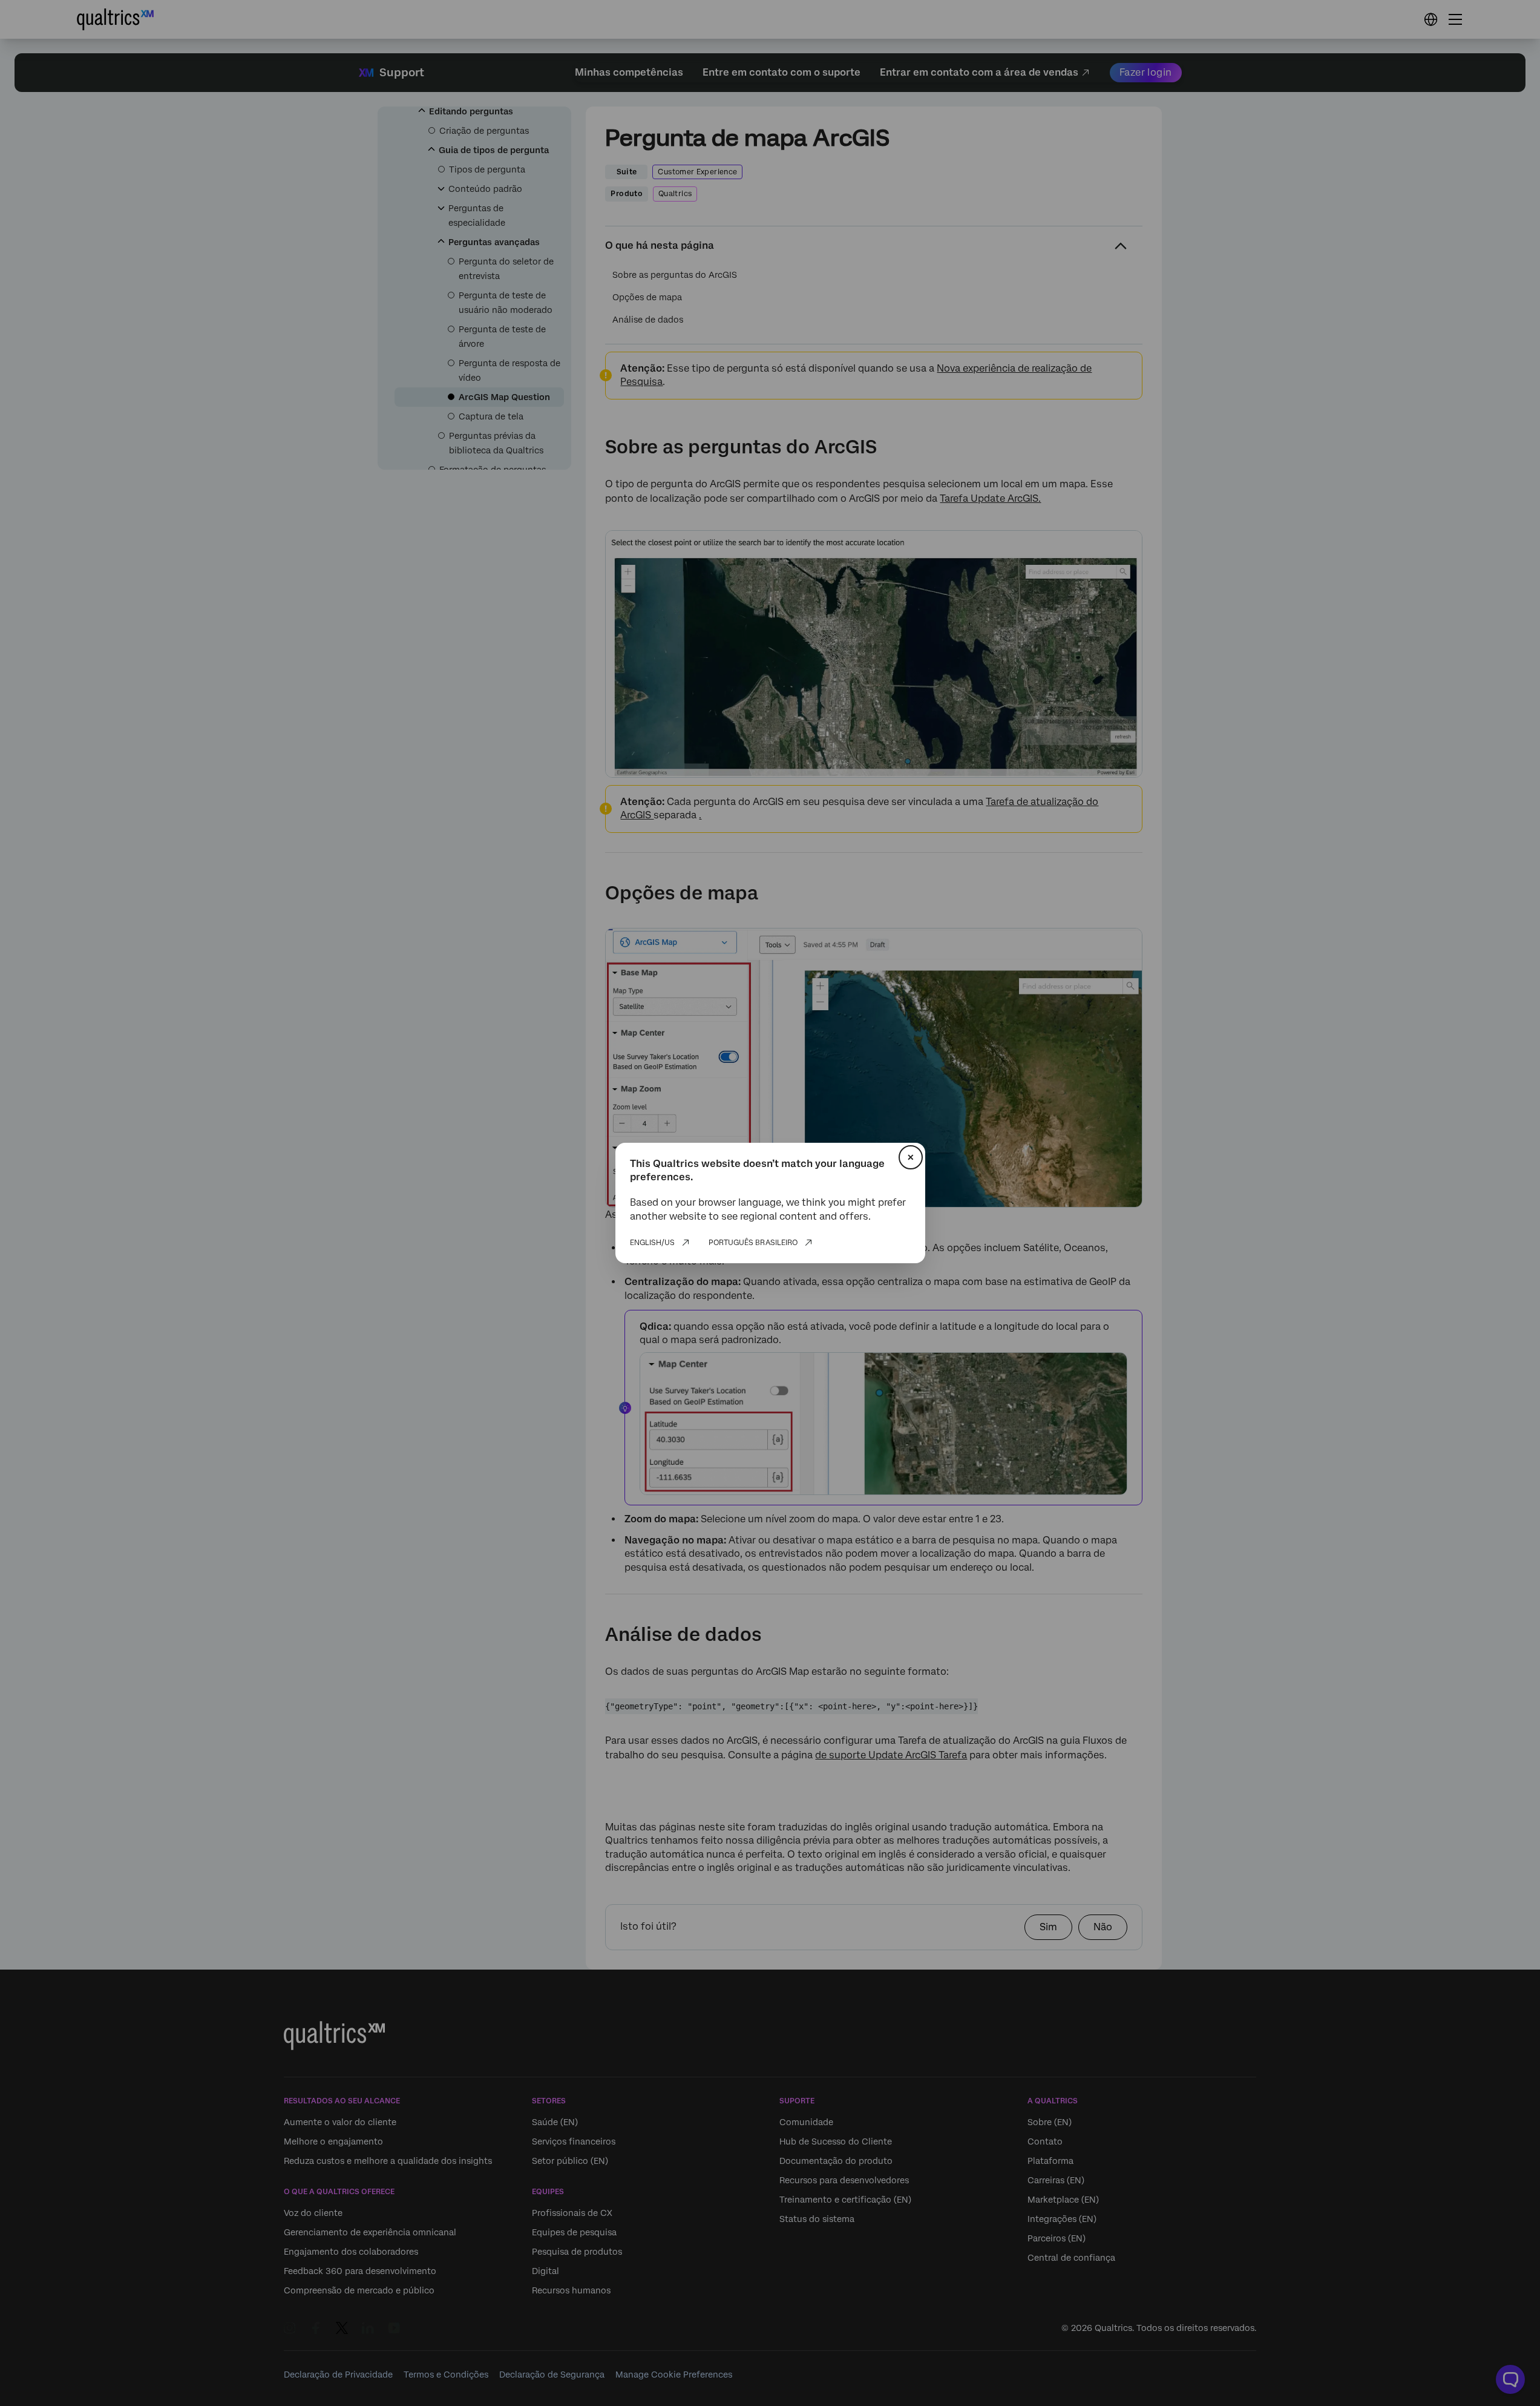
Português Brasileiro (753, 1243)
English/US (652, 1243)
